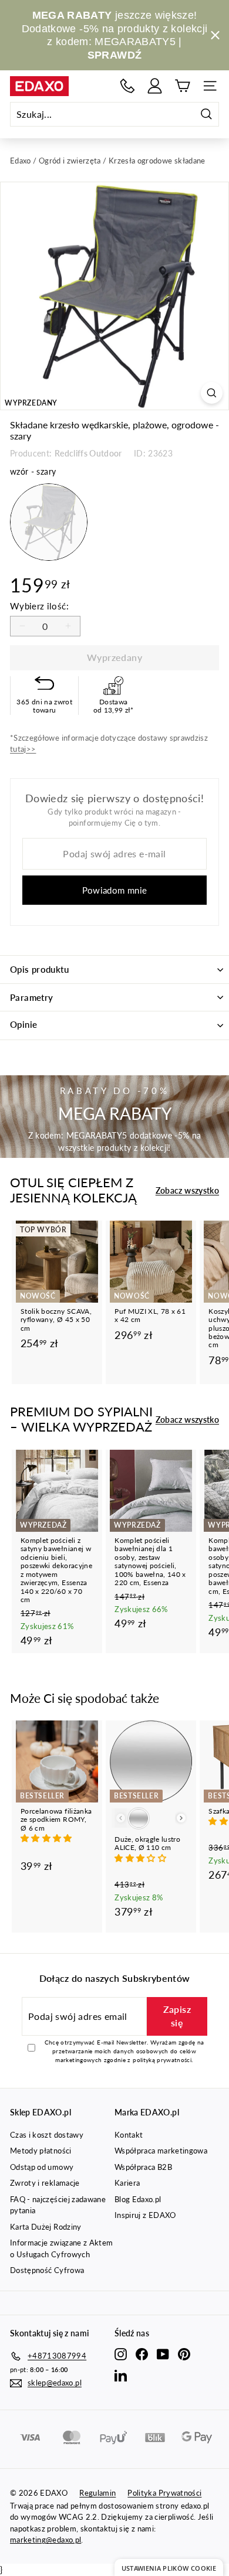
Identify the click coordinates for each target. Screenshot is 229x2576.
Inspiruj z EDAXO (145, 2215)
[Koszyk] (182, 86)
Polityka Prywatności (164, 2493)
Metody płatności (41, 2151)
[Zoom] (212, 393)
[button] (48, 1838)
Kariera (127, 2183)
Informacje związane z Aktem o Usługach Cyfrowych (61, 2248)
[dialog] (169, 2568)
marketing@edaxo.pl (46, 2540)
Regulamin (97, 2493)
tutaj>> (23, 749)
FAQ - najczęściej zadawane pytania (58, 2205)
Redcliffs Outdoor (88, 453)
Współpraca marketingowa (161, 2151)
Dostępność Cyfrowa (47, 2270)
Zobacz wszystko (187, 1190)
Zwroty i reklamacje (45, 2183)
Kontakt (129, 2135)
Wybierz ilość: (39, 606)
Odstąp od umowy (42, 2167)
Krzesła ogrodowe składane (157, 161)
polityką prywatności (162, 2060)
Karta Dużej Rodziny (46, 2227)
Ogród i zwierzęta (70, 161)
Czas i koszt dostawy (47, 2135)
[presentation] (181, 1818)
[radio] (49, 522)
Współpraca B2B (143, 2167)
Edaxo (21, 161)
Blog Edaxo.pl (138, 2199)
